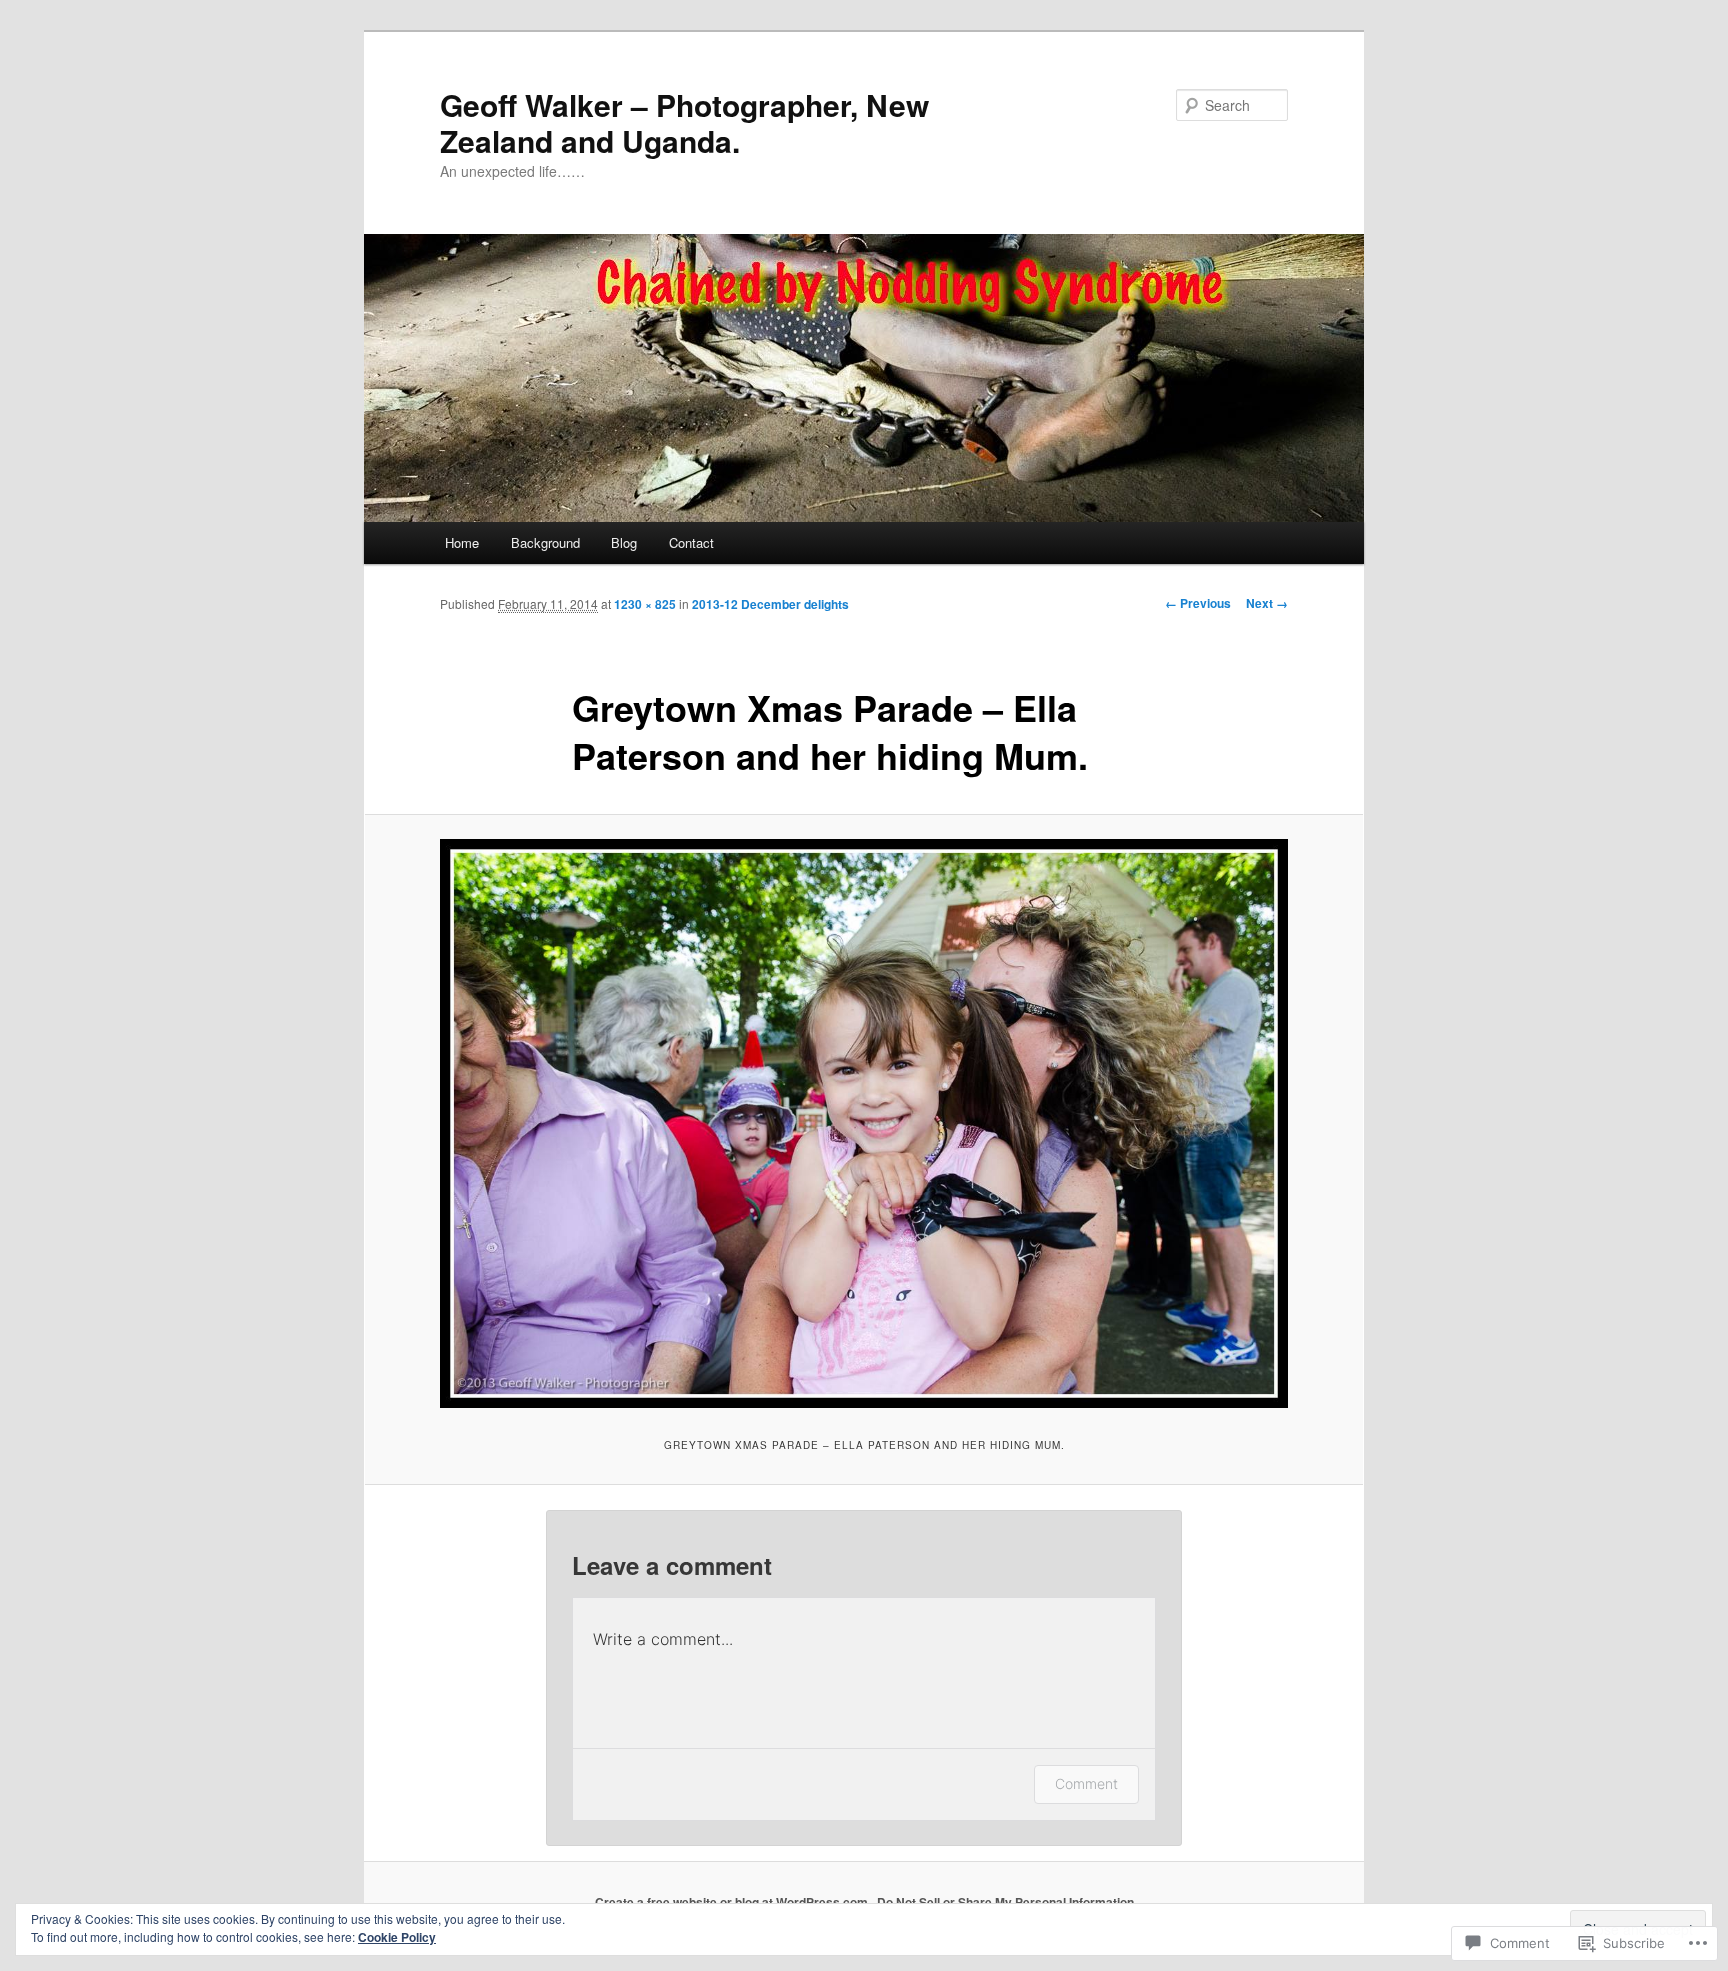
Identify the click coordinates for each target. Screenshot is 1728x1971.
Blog (624, 542)
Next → (1267, 603)
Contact (691, 542)
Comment (1086, 1783)
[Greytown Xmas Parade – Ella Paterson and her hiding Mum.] (864, 1123)
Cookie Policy (397, 1937)
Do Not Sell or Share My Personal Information (1005, 1902)
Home (462, 542)
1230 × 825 (645, 604)
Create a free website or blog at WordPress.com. (733, 1902)
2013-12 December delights (770, 604)
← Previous (1198, 603)
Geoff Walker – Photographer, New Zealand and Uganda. (684, 122)
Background (545, 542)
